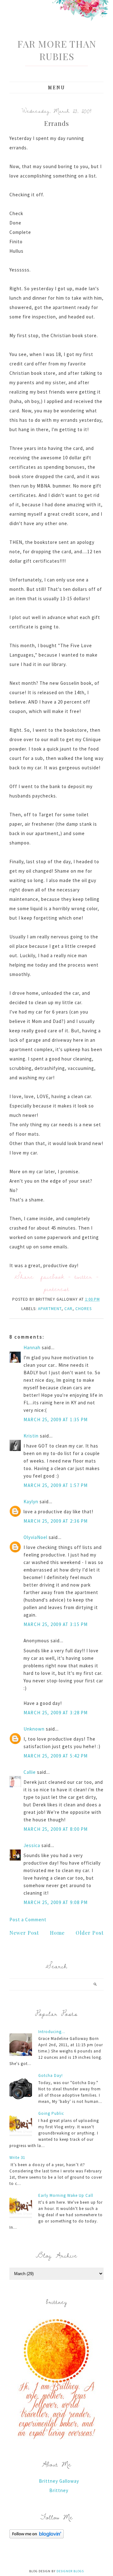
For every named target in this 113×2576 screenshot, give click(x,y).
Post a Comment (28, 1920)
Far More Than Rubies (57, 50)
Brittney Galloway (59, 2481)
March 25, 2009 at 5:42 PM (56, 1756)
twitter (83, 1276)
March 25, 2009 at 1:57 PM (56, 1485)
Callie (30, 1772)
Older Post (90, 1933)
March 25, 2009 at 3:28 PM (56, 1713)
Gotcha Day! (51, 2075)
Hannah (32, 1347)
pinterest (56, 1289)
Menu (57, 88)
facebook (53, 1276)
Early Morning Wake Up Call (66, 2195)
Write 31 (17, 2158)
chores (83, 1309)
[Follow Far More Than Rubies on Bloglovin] (37, 2537)
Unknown (34, 1729)
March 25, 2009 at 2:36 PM (56, 1521)
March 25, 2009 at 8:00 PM (56, 1829)
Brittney (59, 2490)
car (68, 1309)
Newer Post (24, 1933)
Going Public (51, 2113)
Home (57, 1933)
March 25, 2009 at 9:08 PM (56, 1902)
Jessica (32, 1845)
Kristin (31, 1436)
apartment (50, 1309)
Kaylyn (31, 1502)
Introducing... (52, 2032)
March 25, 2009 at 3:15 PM (56, 1624)
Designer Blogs (70, 2571)
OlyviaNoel (35, 1537)
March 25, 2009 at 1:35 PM (56, 1420)
